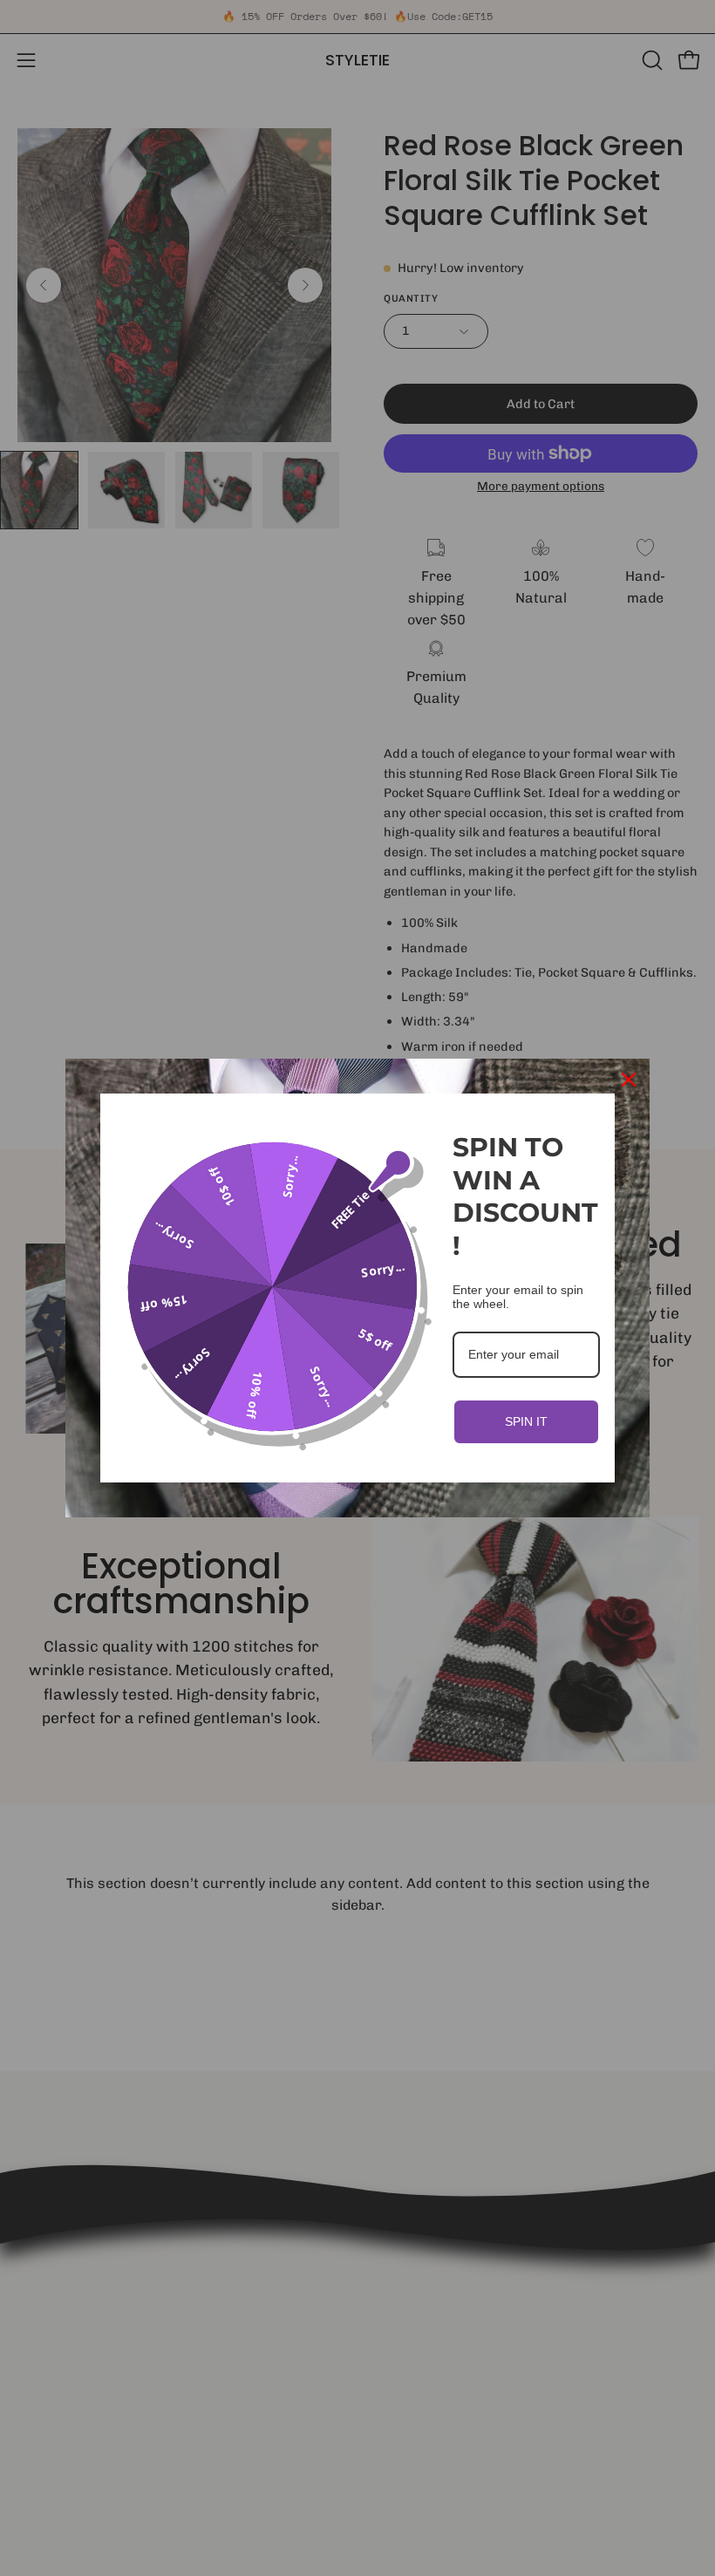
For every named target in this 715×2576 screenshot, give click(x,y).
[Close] (629, 1080)
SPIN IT (526, 1421)
